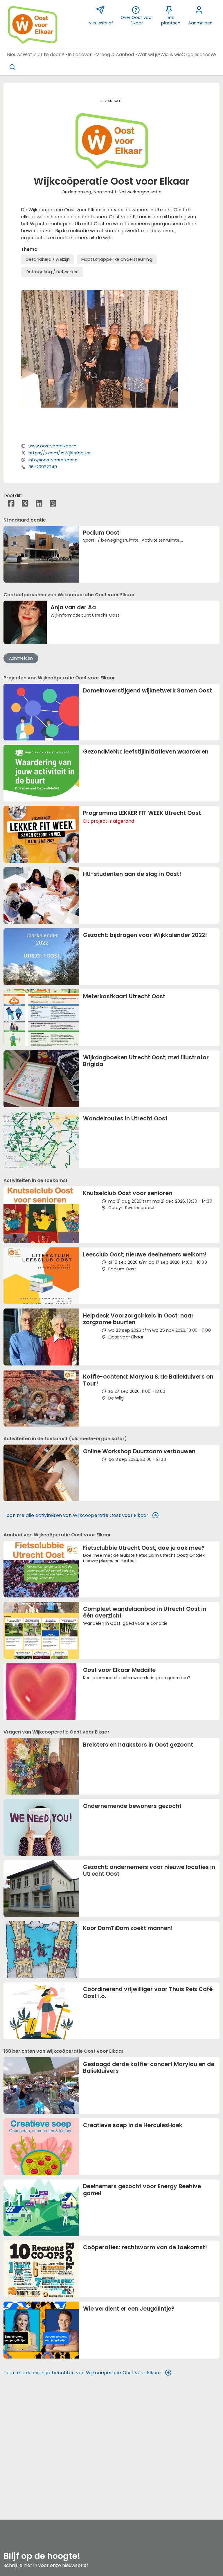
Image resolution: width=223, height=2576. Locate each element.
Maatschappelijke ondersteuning (117, 259)
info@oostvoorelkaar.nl (53, 460)
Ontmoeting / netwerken (52, 272)
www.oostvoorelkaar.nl (53, 446)
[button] (15, 55)
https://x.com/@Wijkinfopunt (60, 453)
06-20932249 (43, 467)
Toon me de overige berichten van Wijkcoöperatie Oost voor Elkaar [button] (83, 2373)
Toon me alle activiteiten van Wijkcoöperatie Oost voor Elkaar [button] (76, 1515)
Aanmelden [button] (21, 658)
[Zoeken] (12, 67)
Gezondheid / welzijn (48, 259)
